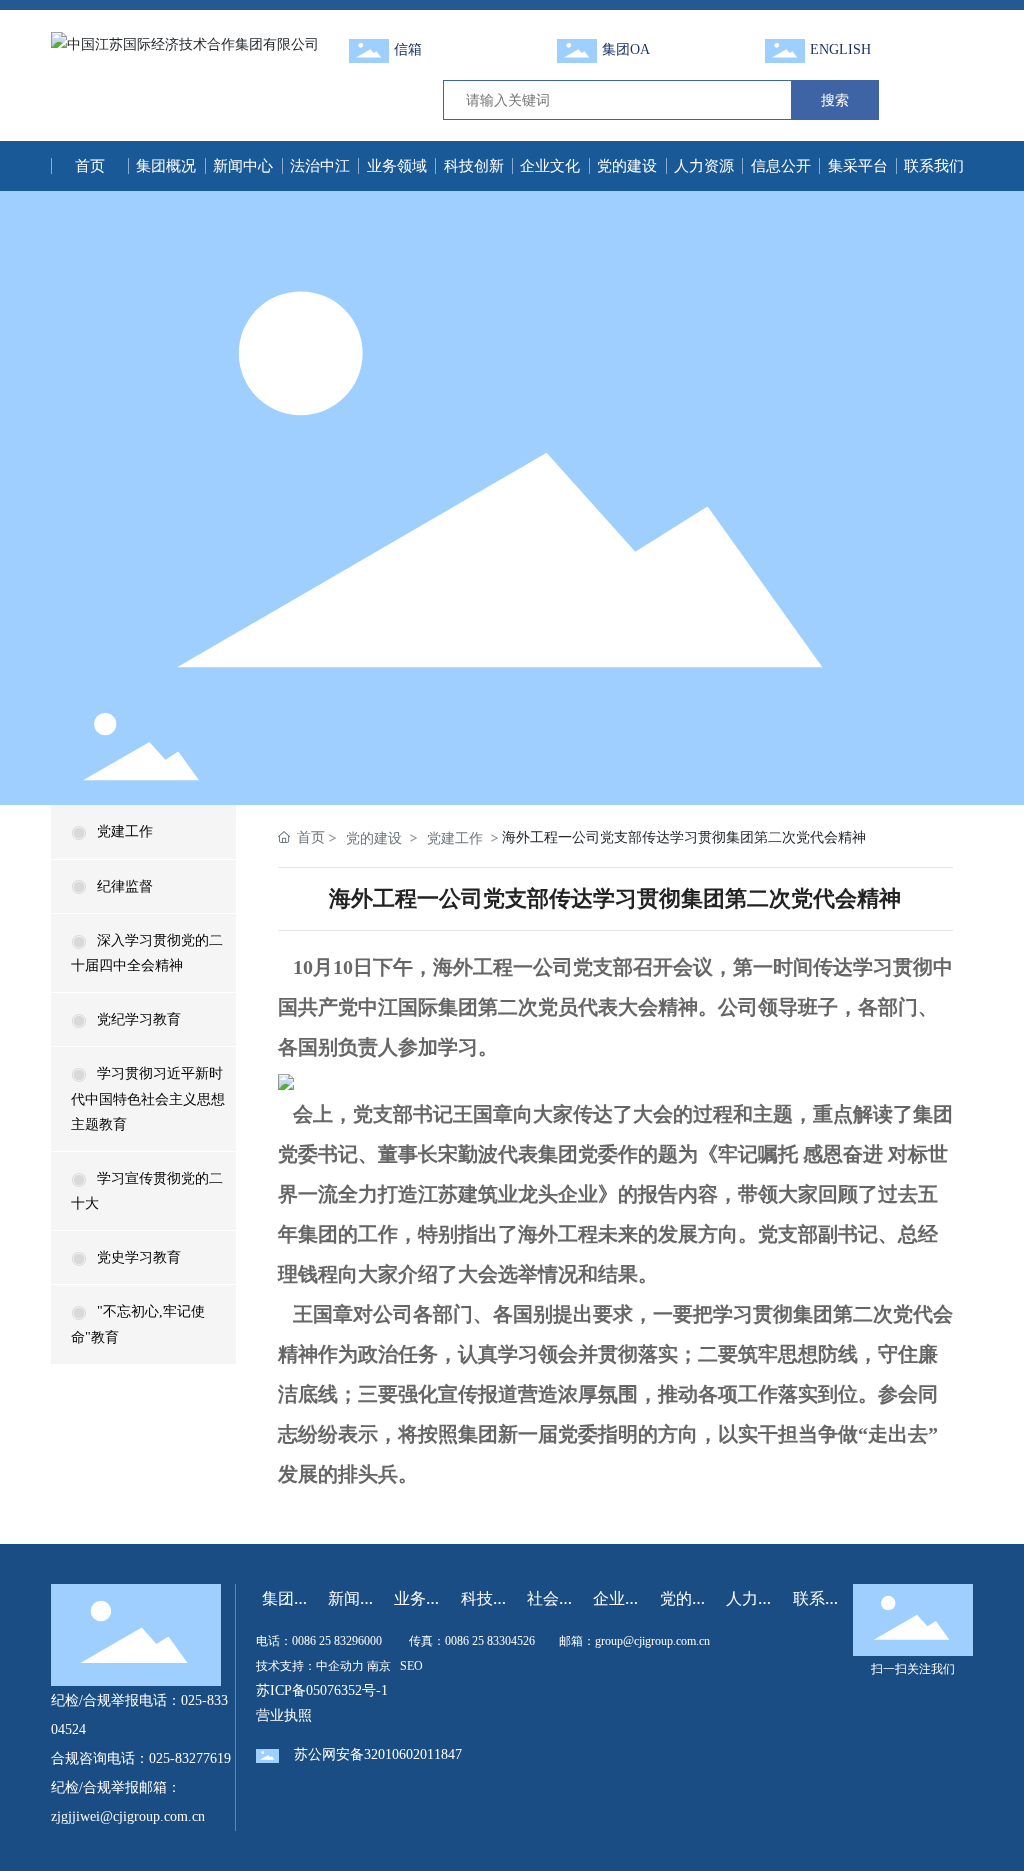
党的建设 (374, 837)
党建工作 (125, 831)
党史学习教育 (139, 1257)
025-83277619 (190, 1758)
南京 (379, 1666)
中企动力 (340, 1666)
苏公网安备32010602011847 (378, 1754)
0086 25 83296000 (337, 1641)
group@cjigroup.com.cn (652, 1641)
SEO (411, 1666)
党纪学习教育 (139, 1019)
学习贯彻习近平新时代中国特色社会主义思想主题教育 (148, 1098)
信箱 (408, 49)
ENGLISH (840, 49)
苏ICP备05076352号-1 (322, 1690)
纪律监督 (125, 886)
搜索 (835, 99)
